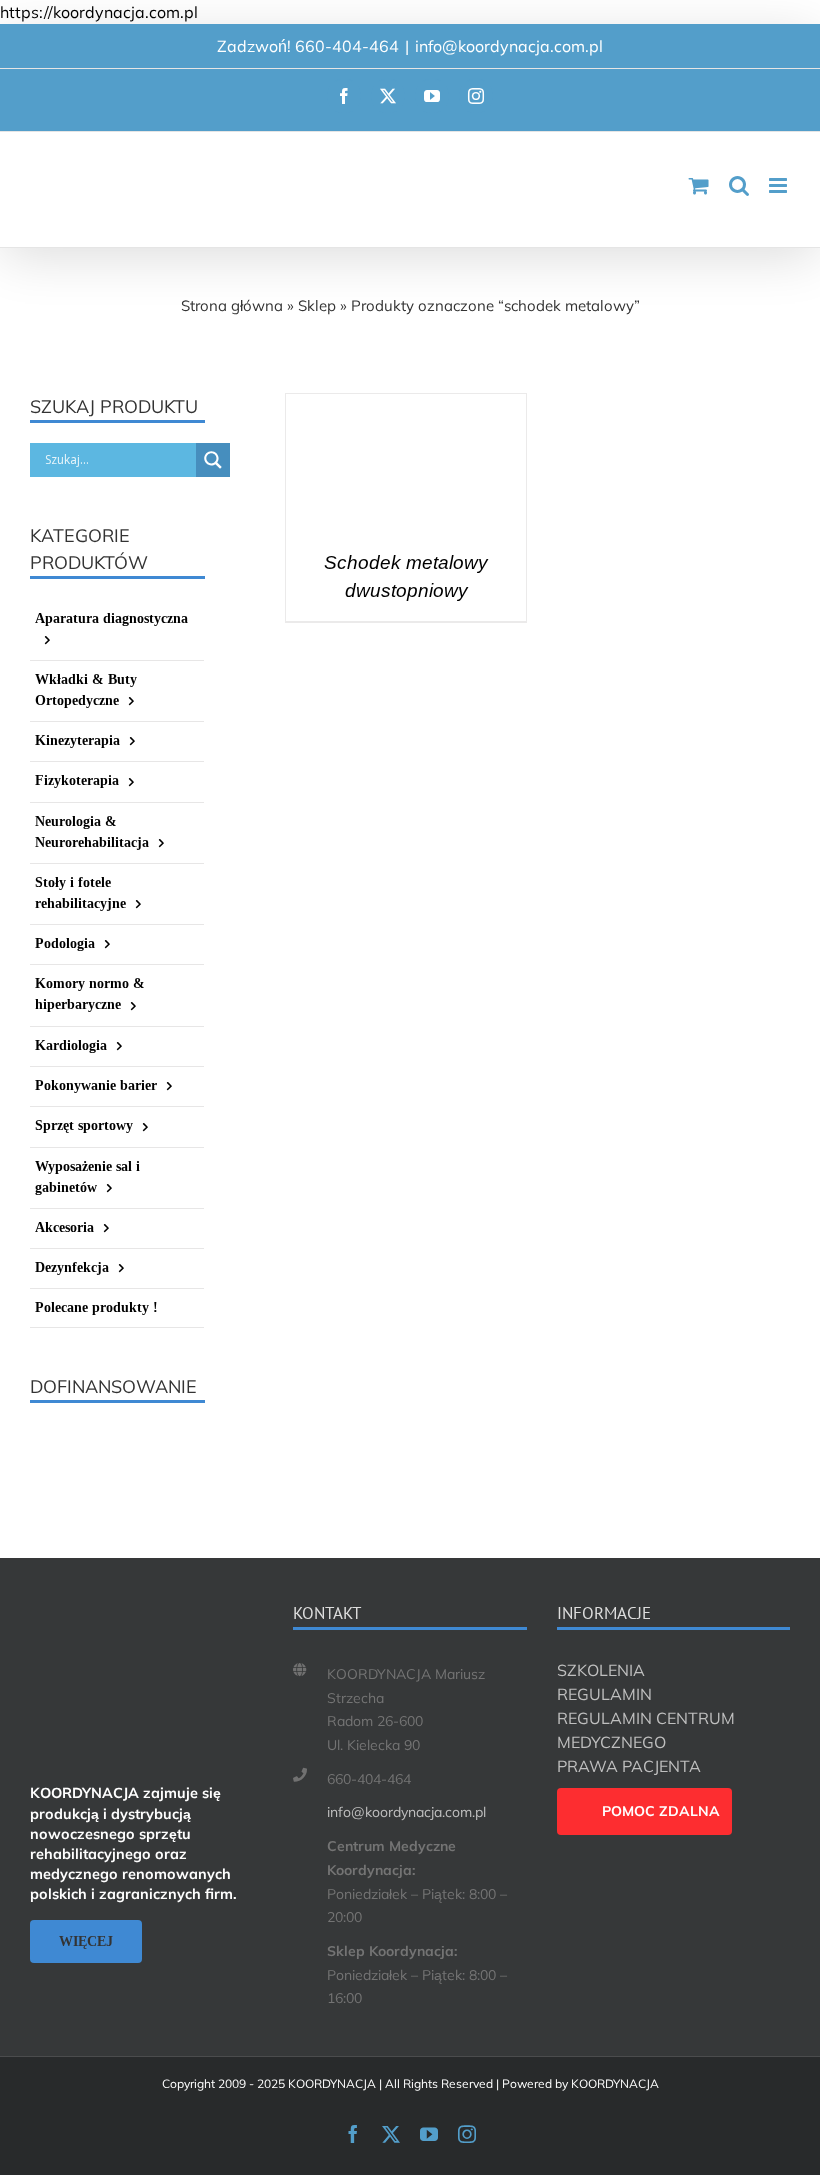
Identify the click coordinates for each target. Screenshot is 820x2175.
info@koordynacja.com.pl (509, 46)
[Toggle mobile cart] (699, 185)
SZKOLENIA (601, 1670)
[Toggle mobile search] (739, 185)
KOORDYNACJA (615, 2083)
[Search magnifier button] (213, 460)
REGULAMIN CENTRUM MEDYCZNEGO (646, 1730)
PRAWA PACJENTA (629, 1766)
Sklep (317, 305)
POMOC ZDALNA (661, 1811)
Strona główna (232, 305)
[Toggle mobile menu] (779, 185)
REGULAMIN (604, 1694)
